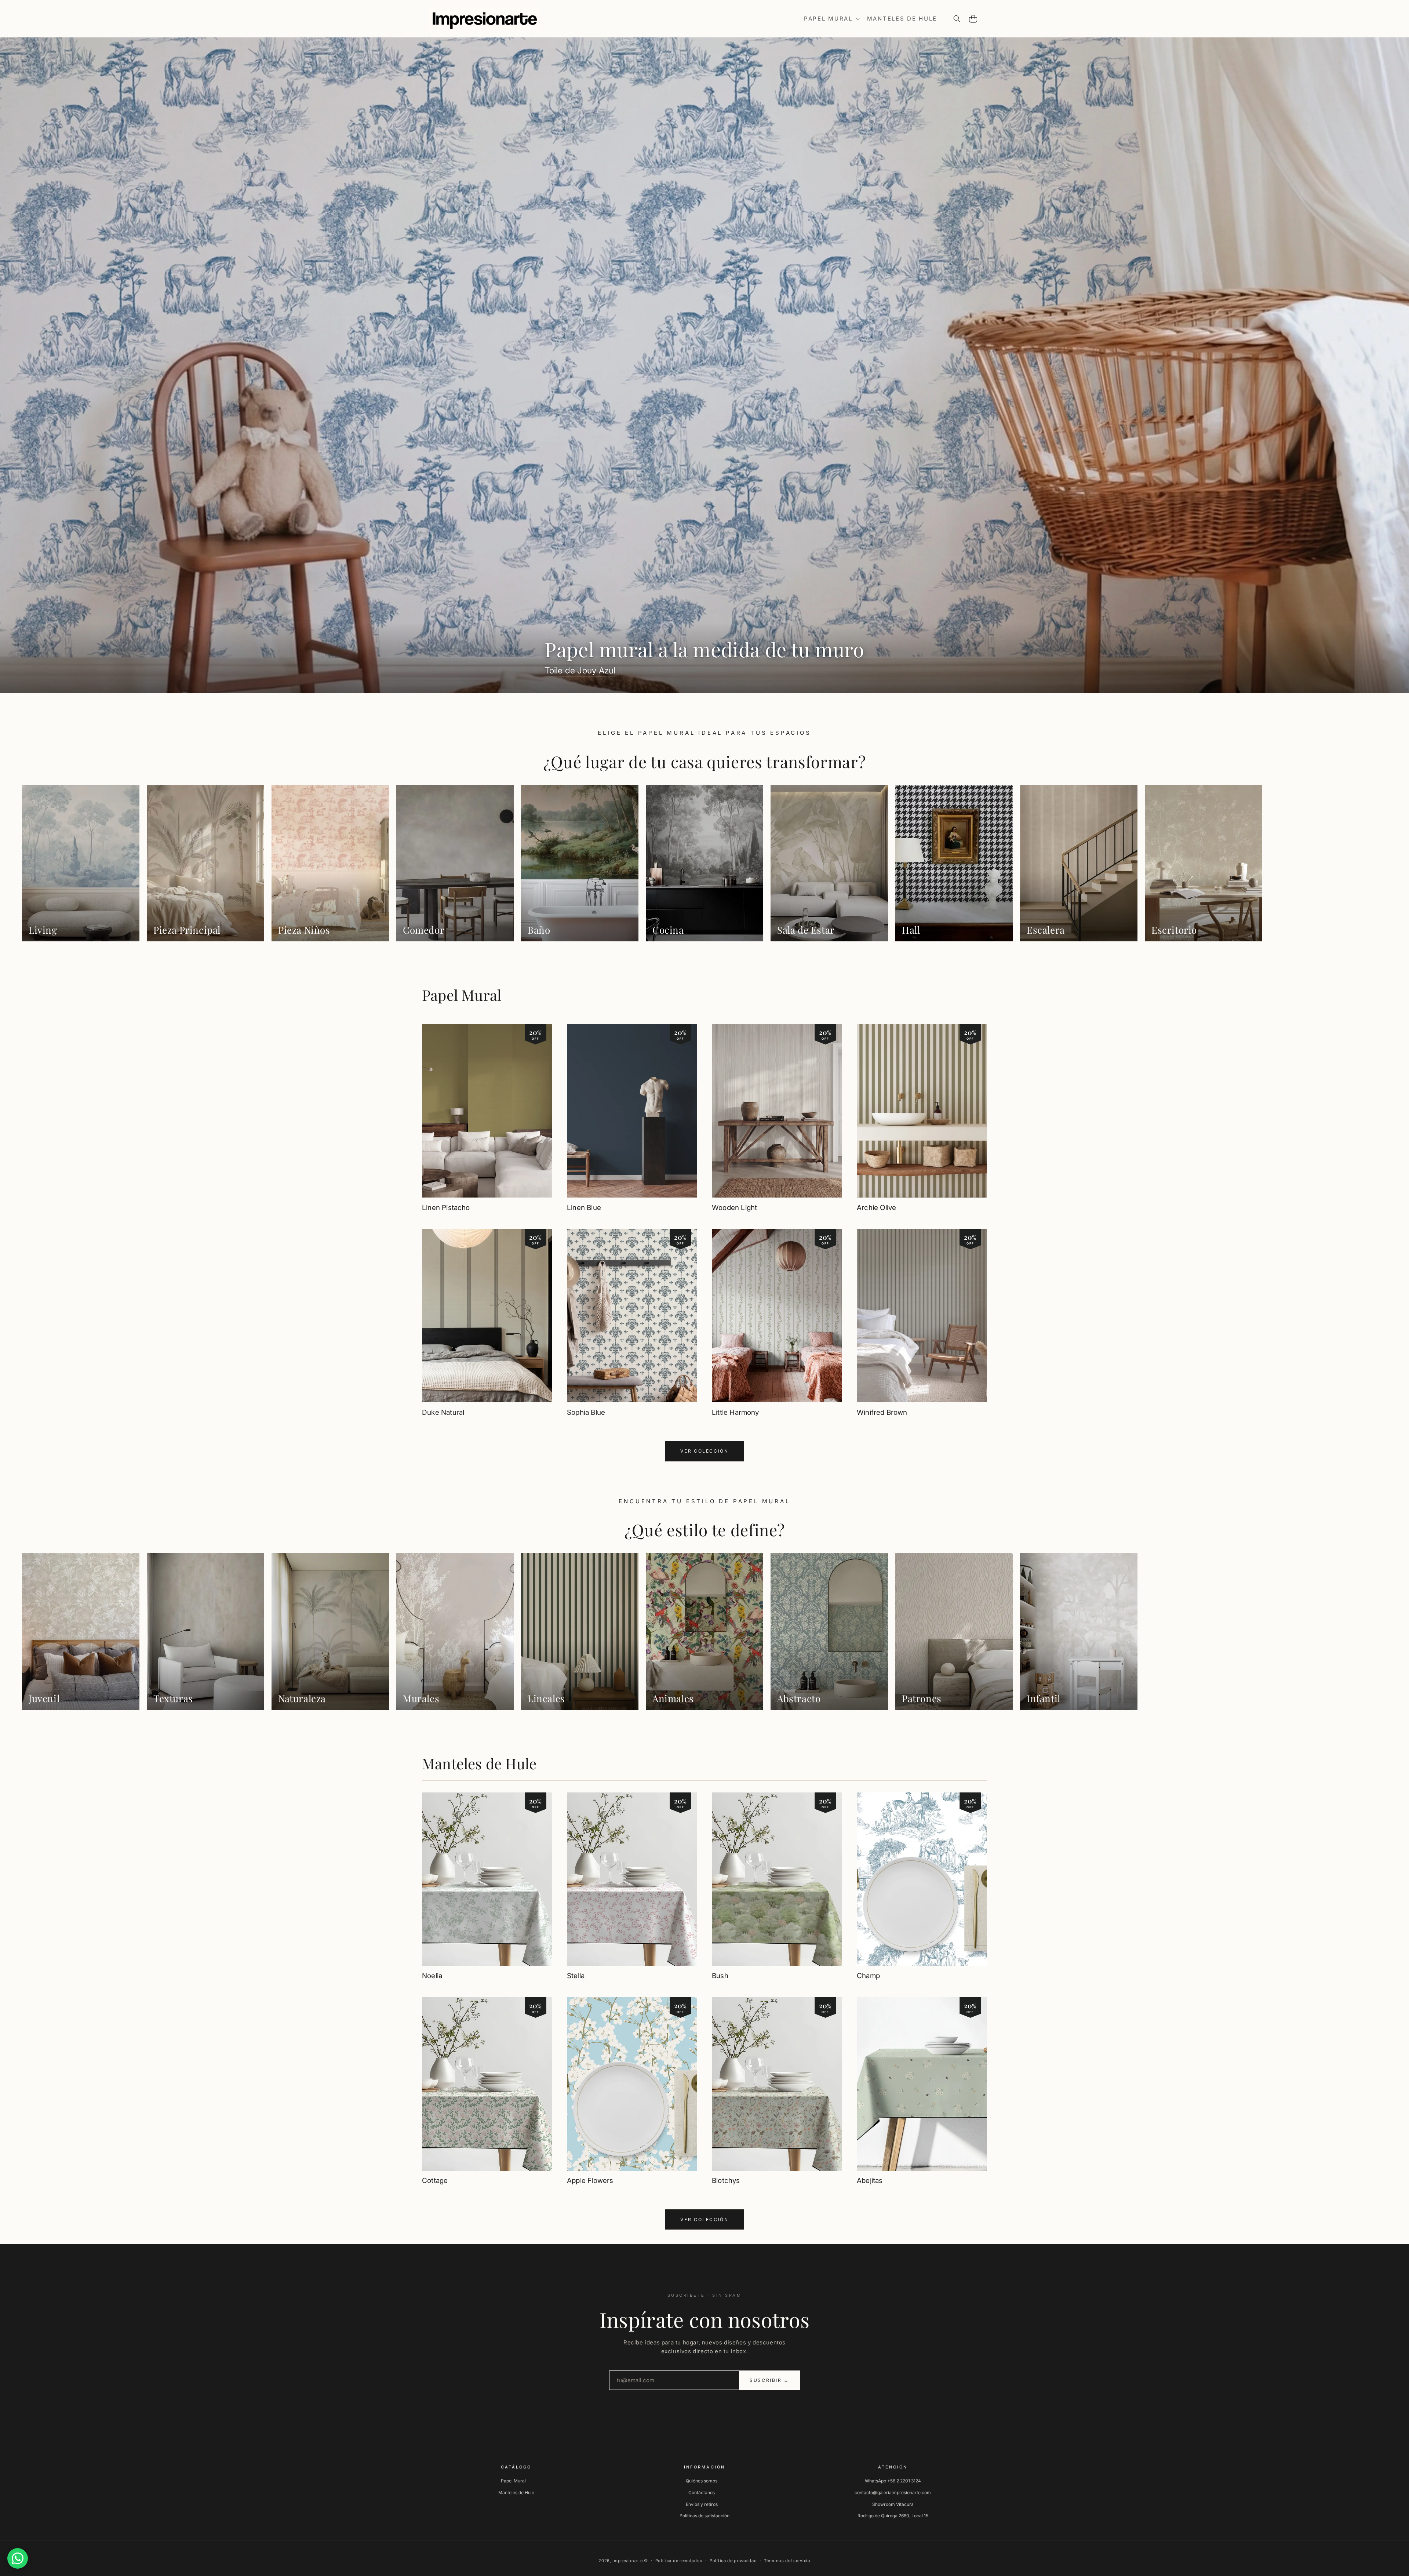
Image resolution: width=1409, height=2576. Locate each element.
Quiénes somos (702, 2481)
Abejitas (870, 2181)
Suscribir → (769, 2380)
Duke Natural (443, 1412)
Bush (720, 1976)
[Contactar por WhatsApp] (18, 2558)
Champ (868, 1976)
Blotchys (726, 2181)
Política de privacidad (733, 2561)
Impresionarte (627, 2561)
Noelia (432, 1976)
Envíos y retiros (702, 2504)
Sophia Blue (586, 1412)
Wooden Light (734, 1208)
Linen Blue (584, 1208)
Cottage (435, 2181)
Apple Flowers (590, 2181)
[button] (831, 19)
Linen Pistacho (446, 1208)
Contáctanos (702, 2493)
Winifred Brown (882, 1412)
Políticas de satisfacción (704, 2516)
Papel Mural (462, 995)
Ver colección (704, 1451)
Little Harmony (736, 1412)
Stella (576, 1976)
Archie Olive (876, 1208)
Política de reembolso (679, 2561)
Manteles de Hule (479, 1763)
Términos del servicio (787, 2561)
